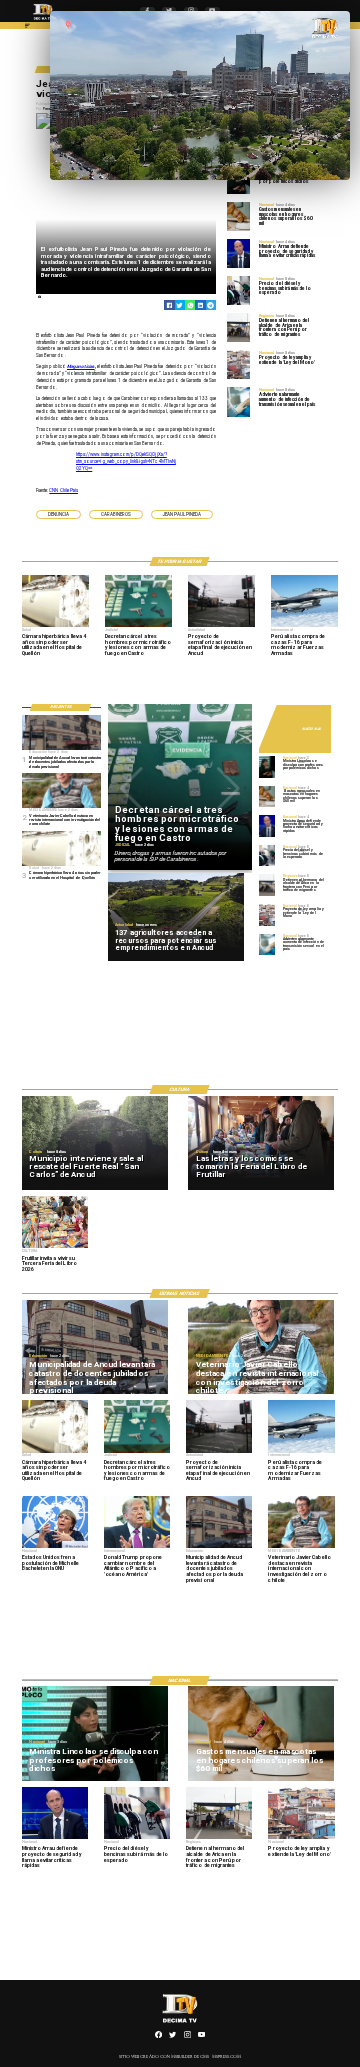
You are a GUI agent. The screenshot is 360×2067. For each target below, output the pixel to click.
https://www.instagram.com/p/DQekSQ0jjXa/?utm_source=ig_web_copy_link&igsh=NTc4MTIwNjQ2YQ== (126, 461)
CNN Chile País (63, 490)
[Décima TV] (27, 28)
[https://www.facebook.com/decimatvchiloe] (158, 2037)
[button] (58, 514)
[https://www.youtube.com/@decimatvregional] (201, 2037)
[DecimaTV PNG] (43, 21)
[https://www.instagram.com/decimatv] (187, 2037)
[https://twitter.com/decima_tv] (172, 2037)
